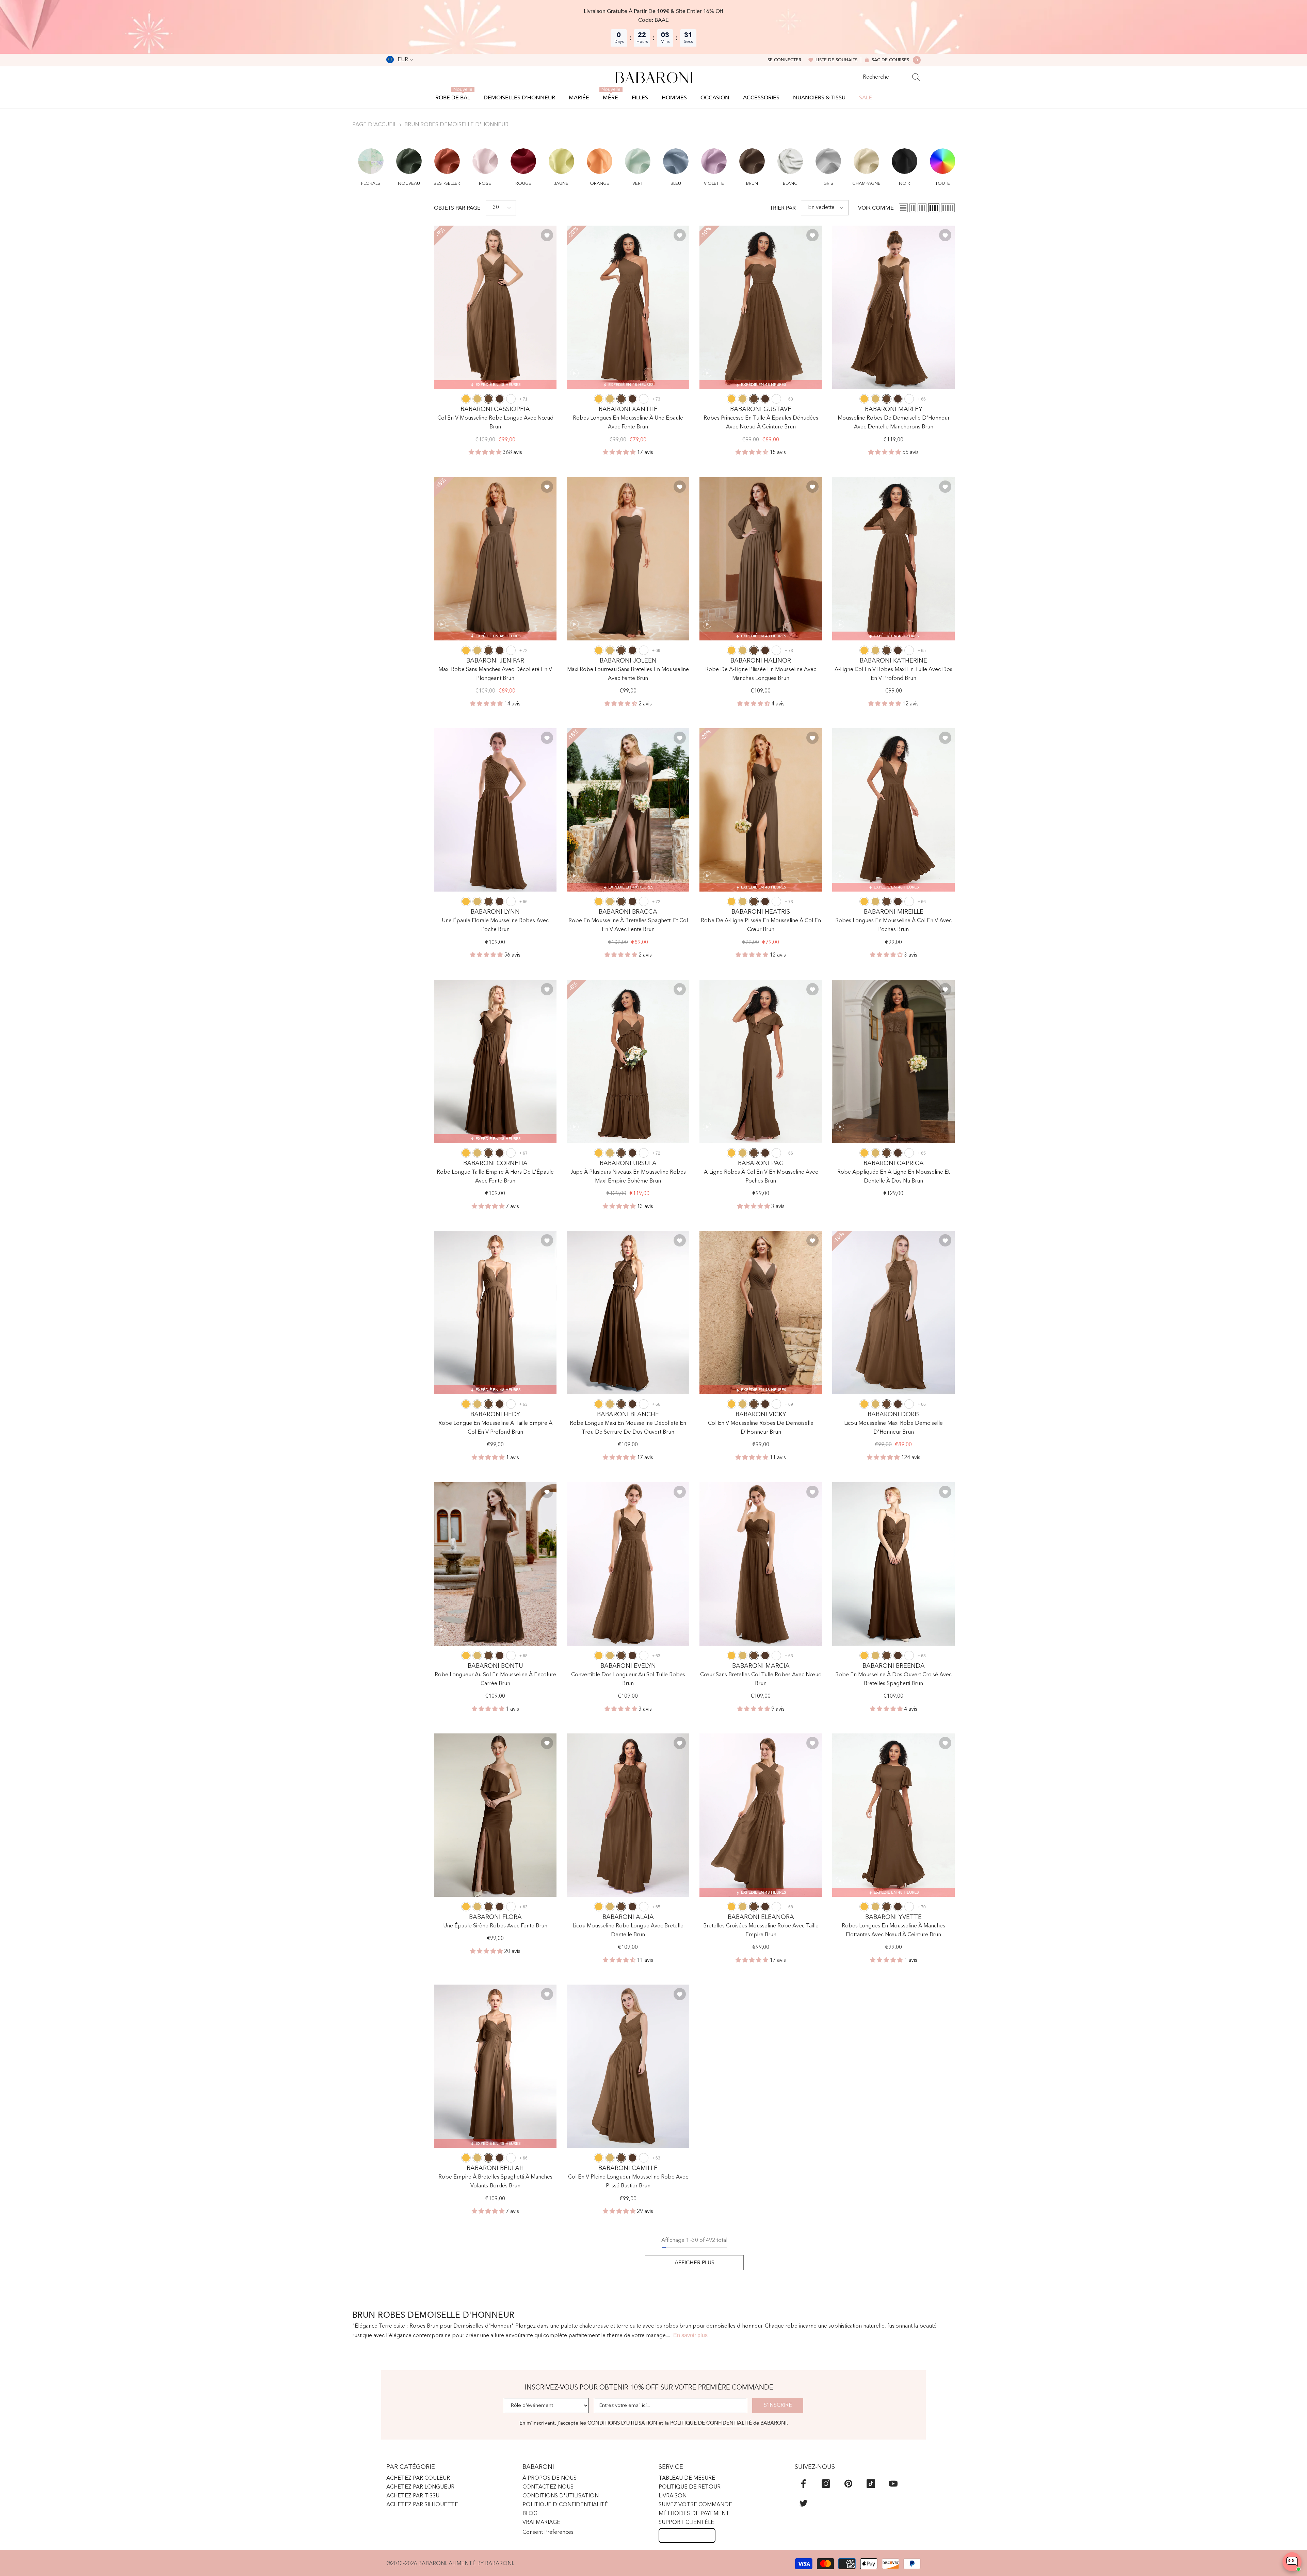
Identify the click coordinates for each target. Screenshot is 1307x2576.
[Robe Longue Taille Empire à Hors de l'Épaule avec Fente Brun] (495, 1061)
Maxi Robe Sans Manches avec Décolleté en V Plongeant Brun (495, 674)
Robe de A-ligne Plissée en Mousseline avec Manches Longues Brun (761, 674)
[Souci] (466, 399)
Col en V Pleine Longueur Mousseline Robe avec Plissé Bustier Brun (628, 2182)
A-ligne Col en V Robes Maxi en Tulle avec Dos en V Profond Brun (893, 674)
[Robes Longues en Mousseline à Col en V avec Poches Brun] (893, 810)
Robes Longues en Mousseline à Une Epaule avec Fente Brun (628, 423)
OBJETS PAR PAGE (457, 208)
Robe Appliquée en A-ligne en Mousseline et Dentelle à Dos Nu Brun (893, 1177)
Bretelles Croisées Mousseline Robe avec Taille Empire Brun (761, 1930)
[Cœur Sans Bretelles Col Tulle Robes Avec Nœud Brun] (761, 1564)
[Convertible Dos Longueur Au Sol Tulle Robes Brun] (628, 1564)
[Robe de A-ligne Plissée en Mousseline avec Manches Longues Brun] (761, 559)
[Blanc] (511, 399)
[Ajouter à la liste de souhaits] (547, 235)
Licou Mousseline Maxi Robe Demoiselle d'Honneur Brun (893, 1428)
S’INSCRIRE (778, 2406)
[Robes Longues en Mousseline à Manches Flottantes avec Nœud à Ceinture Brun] (893, 1815)
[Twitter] (803, 2503)
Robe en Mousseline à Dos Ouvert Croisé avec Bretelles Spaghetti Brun (893, 1679)
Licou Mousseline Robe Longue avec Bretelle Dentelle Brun (628, 1930)
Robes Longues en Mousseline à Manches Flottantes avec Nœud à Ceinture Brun (893, 1930)
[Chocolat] (500, 399)
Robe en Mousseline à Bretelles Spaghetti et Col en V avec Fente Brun (628, 925)
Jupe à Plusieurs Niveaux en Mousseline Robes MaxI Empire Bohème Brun (628, 1177)
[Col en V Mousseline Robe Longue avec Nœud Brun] (495, 307)
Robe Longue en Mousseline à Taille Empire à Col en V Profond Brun (495, 1428)
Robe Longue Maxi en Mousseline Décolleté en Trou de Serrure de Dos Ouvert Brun (628, 1428)
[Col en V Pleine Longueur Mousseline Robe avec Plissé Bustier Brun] (628, 2066)
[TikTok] (871, 2484)
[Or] (477, 399)
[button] (371, 163)
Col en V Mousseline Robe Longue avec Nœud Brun (495, 423)
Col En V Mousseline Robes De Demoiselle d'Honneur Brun (761, 1428)
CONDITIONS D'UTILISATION (623, 2423)
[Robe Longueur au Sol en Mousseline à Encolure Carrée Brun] (495, 1564)
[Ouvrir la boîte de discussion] (1292, 2562)
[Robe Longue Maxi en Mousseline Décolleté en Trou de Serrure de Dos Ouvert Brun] (628, 1313)
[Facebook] (803, 2484)
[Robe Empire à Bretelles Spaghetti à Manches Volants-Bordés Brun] (495, 2066)
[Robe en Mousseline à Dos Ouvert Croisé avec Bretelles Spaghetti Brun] (893, 1564)
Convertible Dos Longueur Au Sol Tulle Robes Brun (628, 1679)
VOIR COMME (876, 208)
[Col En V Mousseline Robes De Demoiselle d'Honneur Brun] (761, 1313)
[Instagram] (826, 2484)
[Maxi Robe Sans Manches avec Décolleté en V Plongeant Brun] (495, 559)
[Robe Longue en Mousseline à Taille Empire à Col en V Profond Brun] (495, 1313)
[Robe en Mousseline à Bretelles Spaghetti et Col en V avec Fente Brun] (628, 810)
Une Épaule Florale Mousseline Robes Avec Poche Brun (495, 925)
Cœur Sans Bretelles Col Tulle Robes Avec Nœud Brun (761, 1679)
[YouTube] (893, 2484)
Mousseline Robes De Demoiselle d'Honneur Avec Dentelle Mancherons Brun (894, 423)
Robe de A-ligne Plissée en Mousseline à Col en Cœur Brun (761, 925)
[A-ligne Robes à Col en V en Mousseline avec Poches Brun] (761, 1061)
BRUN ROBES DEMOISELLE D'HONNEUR (456, 125)
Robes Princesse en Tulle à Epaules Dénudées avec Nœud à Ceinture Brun (761, 423)
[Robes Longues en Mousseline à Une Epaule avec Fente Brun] (628, 307)
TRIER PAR (783, 208)
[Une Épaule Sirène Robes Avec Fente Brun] (495, 1815)
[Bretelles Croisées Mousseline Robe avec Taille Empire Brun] (761, 1815)
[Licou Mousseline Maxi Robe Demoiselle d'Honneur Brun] (893, 1313)
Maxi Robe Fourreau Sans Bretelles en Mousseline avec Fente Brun (628, 674)
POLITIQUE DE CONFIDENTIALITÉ (711, 2423)
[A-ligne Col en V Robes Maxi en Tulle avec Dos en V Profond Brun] (893, 559)
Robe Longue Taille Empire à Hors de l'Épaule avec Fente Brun (495, 1177)
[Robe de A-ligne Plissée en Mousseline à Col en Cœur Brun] (761, 810)
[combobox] (885, 77)
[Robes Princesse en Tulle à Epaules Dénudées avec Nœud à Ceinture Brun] (761, 307)
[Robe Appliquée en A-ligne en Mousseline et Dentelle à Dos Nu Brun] (893, 1061)
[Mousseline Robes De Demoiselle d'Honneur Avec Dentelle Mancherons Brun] (893, 307)
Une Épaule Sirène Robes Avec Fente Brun (495, 1926)
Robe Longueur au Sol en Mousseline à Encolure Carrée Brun (495, 1679)
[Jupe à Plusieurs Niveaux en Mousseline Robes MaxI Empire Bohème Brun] (628, 1061)
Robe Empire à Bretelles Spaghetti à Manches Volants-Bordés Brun (495, 2182)
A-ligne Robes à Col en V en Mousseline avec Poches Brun (761, 1177)
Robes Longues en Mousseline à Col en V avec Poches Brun (893, 925)
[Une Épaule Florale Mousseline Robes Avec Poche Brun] (495, 810)
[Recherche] (892, 77)
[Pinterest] (848, 2484)
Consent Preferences (548, 2532)
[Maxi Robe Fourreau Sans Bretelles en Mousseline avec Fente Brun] (628, 559)
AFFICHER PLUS (695, 2263)
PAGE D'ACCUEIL (374, 125)
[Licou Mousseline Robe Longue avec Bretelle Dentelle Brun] (628, 1815)
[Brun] (488, 399)
